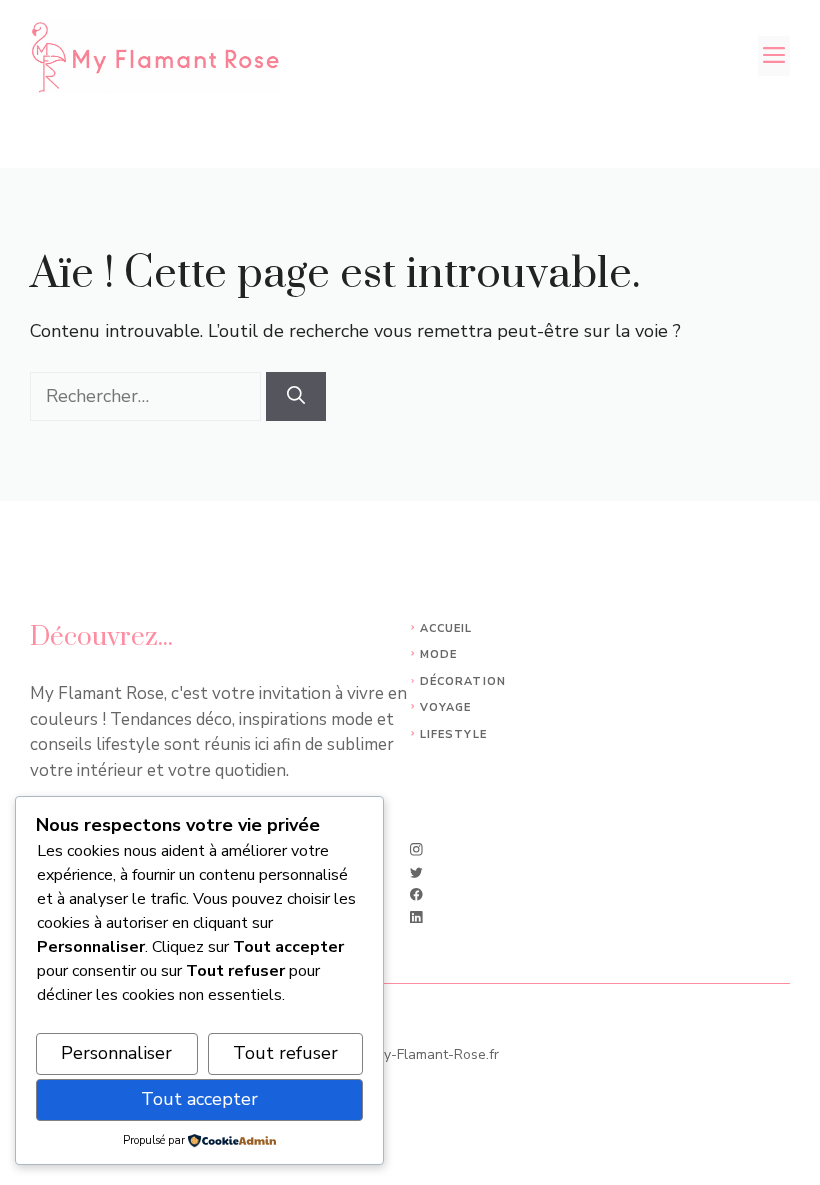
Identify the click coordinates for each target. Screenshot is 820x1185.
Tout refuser (285, 1053)
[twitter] (416, 872)
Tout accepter (199, 1099)
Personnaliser (116, 1053)
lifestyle (453, 734)
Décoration (463, 681)
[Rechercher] (296, 396)
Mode (438, 654)
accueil (446, 628)
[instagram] (416, 849)
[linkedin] (416, 917)
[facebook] (416, 894)
